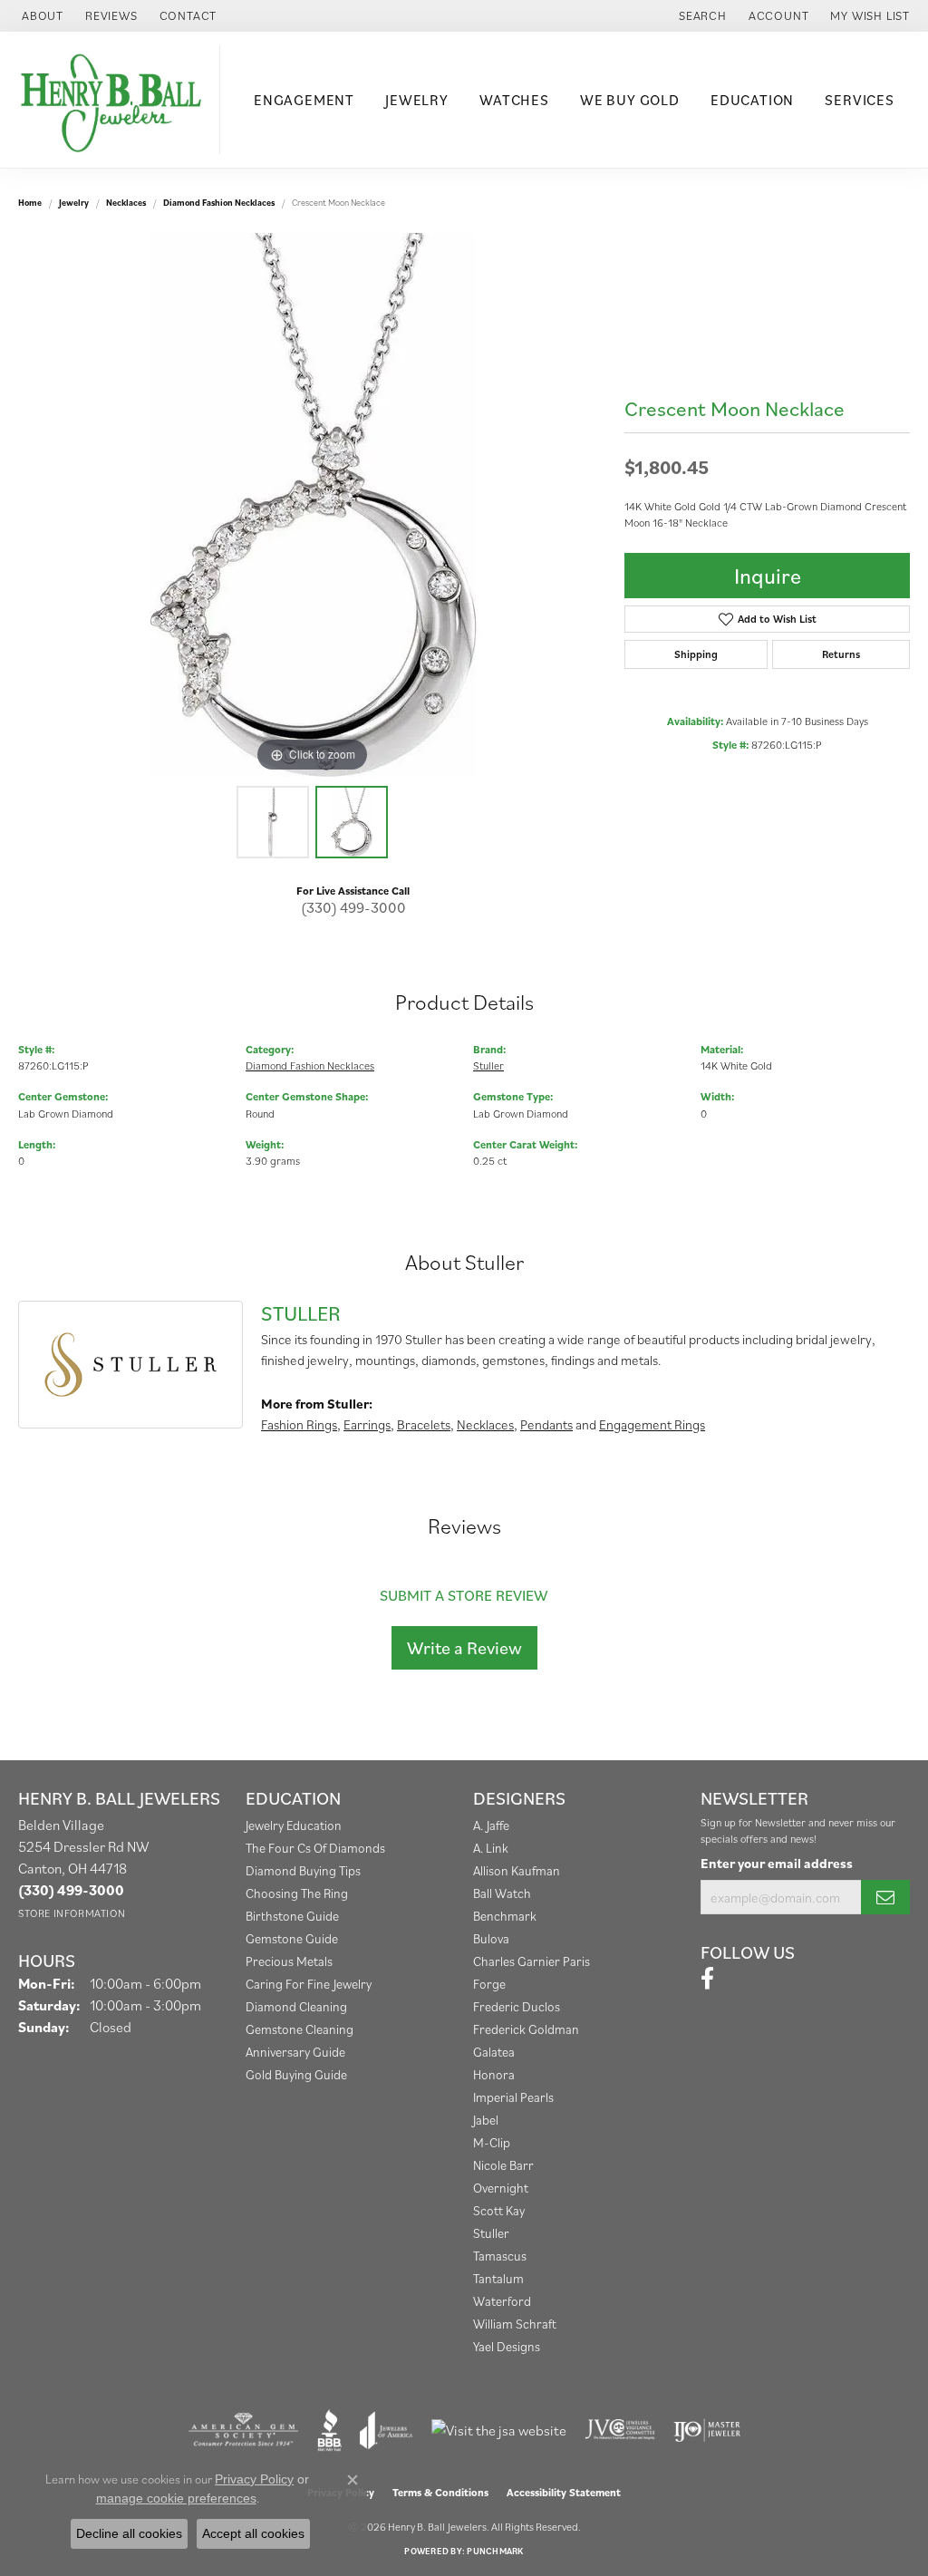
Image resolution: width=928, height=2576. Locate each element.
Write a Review (464, 1648)
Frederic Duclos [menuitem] (517, 2006)
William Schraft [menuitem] (515, 2324)
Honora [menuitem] (494, 2074)
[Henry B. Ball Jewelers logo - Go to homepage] (115, 100)
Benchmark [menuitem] (505, 1916)
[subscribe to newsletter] (885, 1897)
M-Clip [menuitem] (492, 2142)
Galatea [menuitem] (494, 2052)
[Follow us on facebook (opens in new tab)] (707, 1979)
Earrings (367, 1424)
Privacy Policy (254, 2479)
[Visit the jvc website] (620, 2430)
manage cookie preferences (176, 2498)
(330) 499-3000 (353, 907)
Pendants (546, 1424)
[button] (701, 16)
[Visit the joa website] (386, 2430)
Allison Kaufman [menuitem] (517, 1870)
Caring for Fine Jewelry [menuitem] (309, 1984)
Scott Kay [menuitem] (499, 2210)
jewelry (74, 203)
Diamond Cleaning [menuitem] (296, 2006)
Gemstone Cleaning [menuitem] (300, 2029)
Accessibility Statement (564, 2492)
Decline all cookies (129, 2533)
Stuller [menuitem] (491, 2233)
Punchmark (495, 2551)
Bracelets (424, 1424)
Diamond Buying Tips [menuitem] (303, 1870)
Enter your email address (777, 1863)
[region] (313, 505)
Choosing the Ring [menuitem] (297, 1893)
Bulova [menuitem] (491, 1938)
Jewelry (417, 100)
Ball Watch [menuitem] (502, 1893)
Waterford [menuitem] (502, 2301)
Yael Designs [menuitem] (507, 2346)
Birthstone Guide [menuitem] (292, 1916)
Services (859, 100)
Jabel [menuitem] (486, 2120)
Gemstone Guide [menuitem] (292, 1938)
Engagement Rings (652, 1424)
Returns (841, 654)
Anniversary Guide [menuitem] (295, 2052)
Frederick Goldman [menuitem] (526, 2029)
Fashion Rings (299, 1424)
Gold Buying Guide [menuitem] (296, 2074)
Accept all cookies (253, 2533)
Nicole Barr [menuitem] (503, 2165)
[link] (41, 16)
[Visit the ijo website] (707, 2430)
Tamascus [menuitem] (500, 2256)
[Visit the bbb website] (330, 2430)
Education (752, 100)
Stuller (488, 1065)
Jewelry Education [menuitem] (294, 1825)
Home (30, 203)
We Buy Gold (630, 100)
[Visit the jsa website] (499, 2430)
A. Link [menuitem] (491, 1848)
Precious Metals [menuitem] (289, 1961)
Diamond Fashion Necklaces (219, 203)
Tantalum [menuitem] (498, 2278)
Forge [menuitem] (489, 1984)
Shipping (696, 654)
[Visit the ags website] (243, 2430)
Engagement (304, 100)
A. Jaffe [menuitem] (491, 1825)
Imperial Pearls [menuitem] (513, 2097)
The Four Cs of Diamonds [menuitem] (315, 1848)
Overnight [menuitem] (501, 2188)
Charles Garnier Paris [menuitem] (532, 1961)
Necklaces (126, 203)
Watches (514, 100)
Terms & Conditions (440, 2492)
